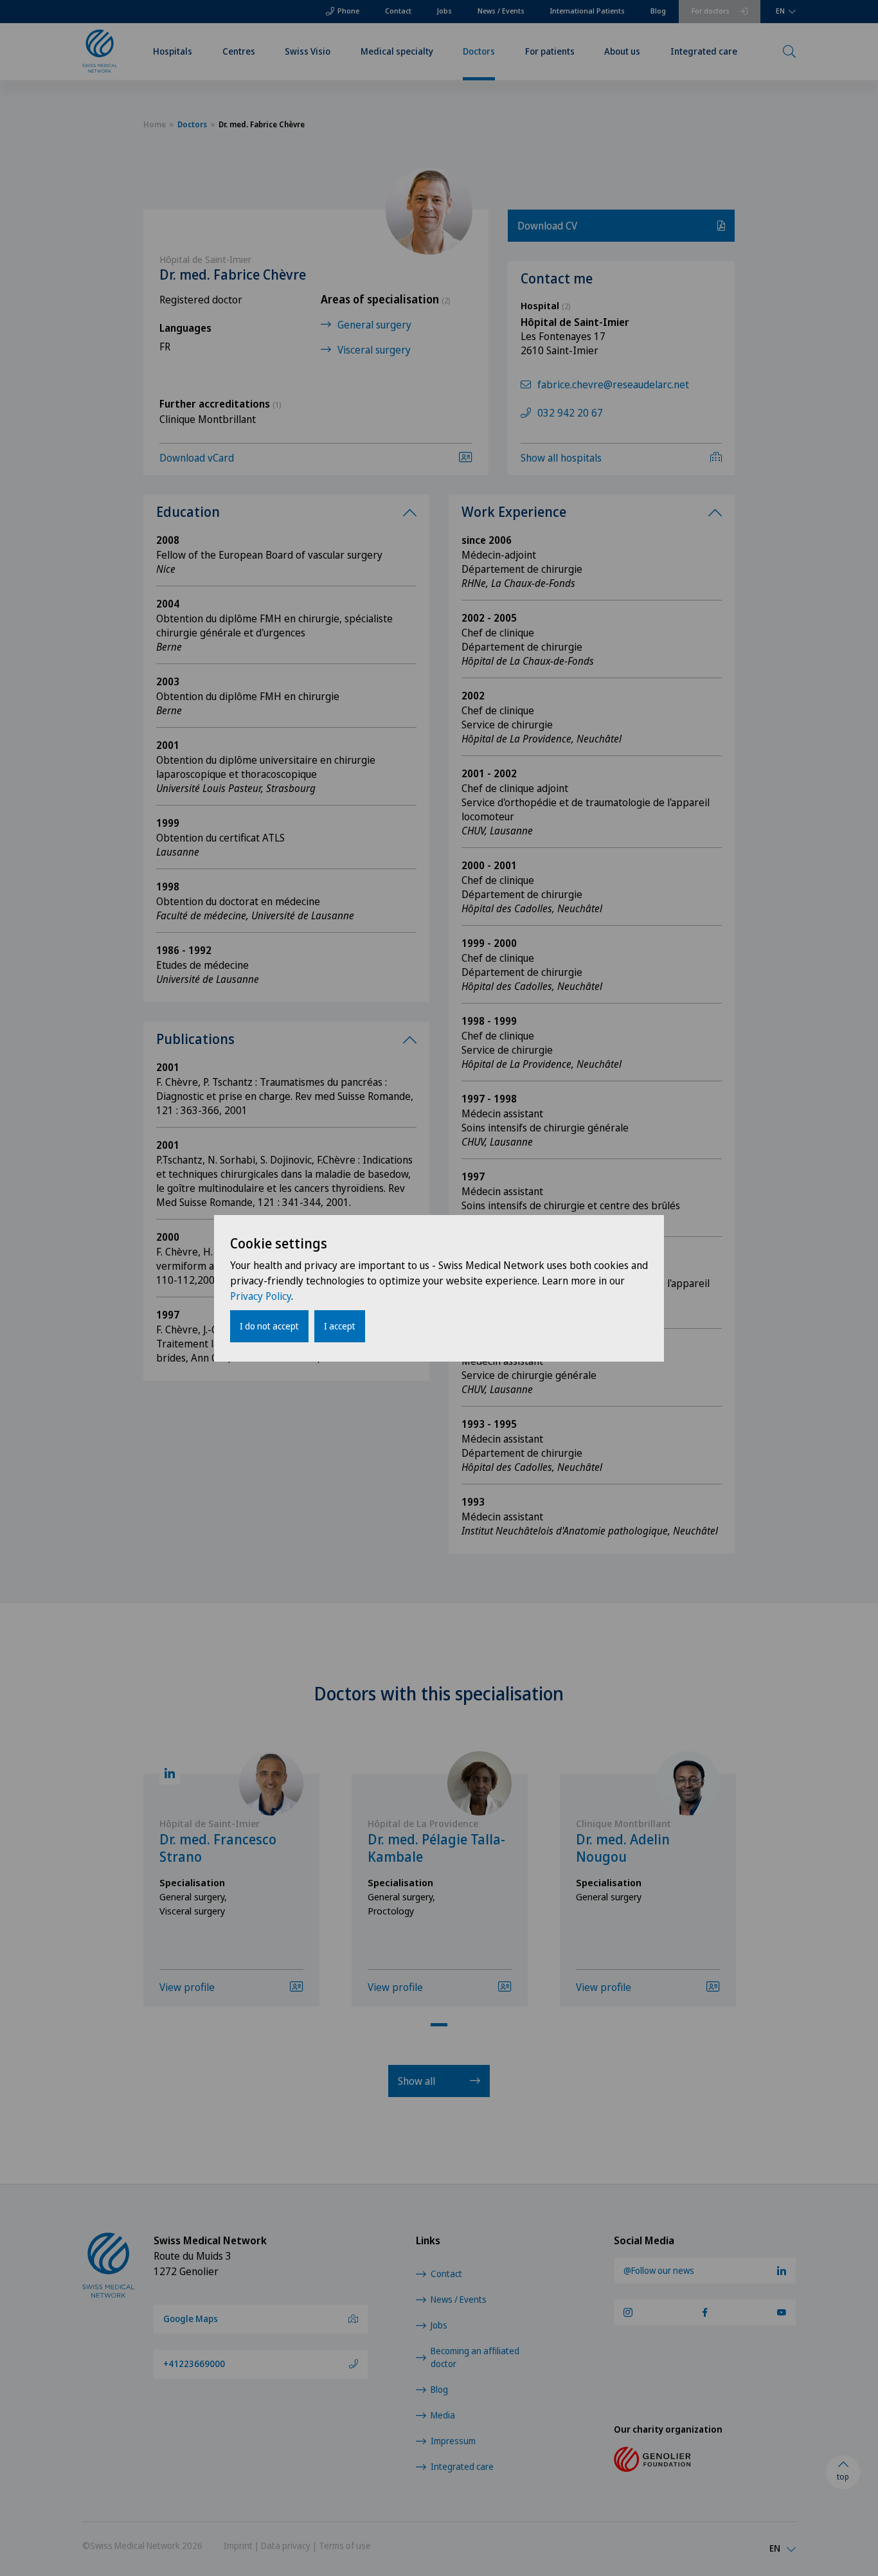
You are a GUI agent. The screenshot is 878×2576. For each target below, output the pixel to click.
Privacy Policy (261, 1296)
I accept (340, 1326)
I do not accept (269, 1326)
